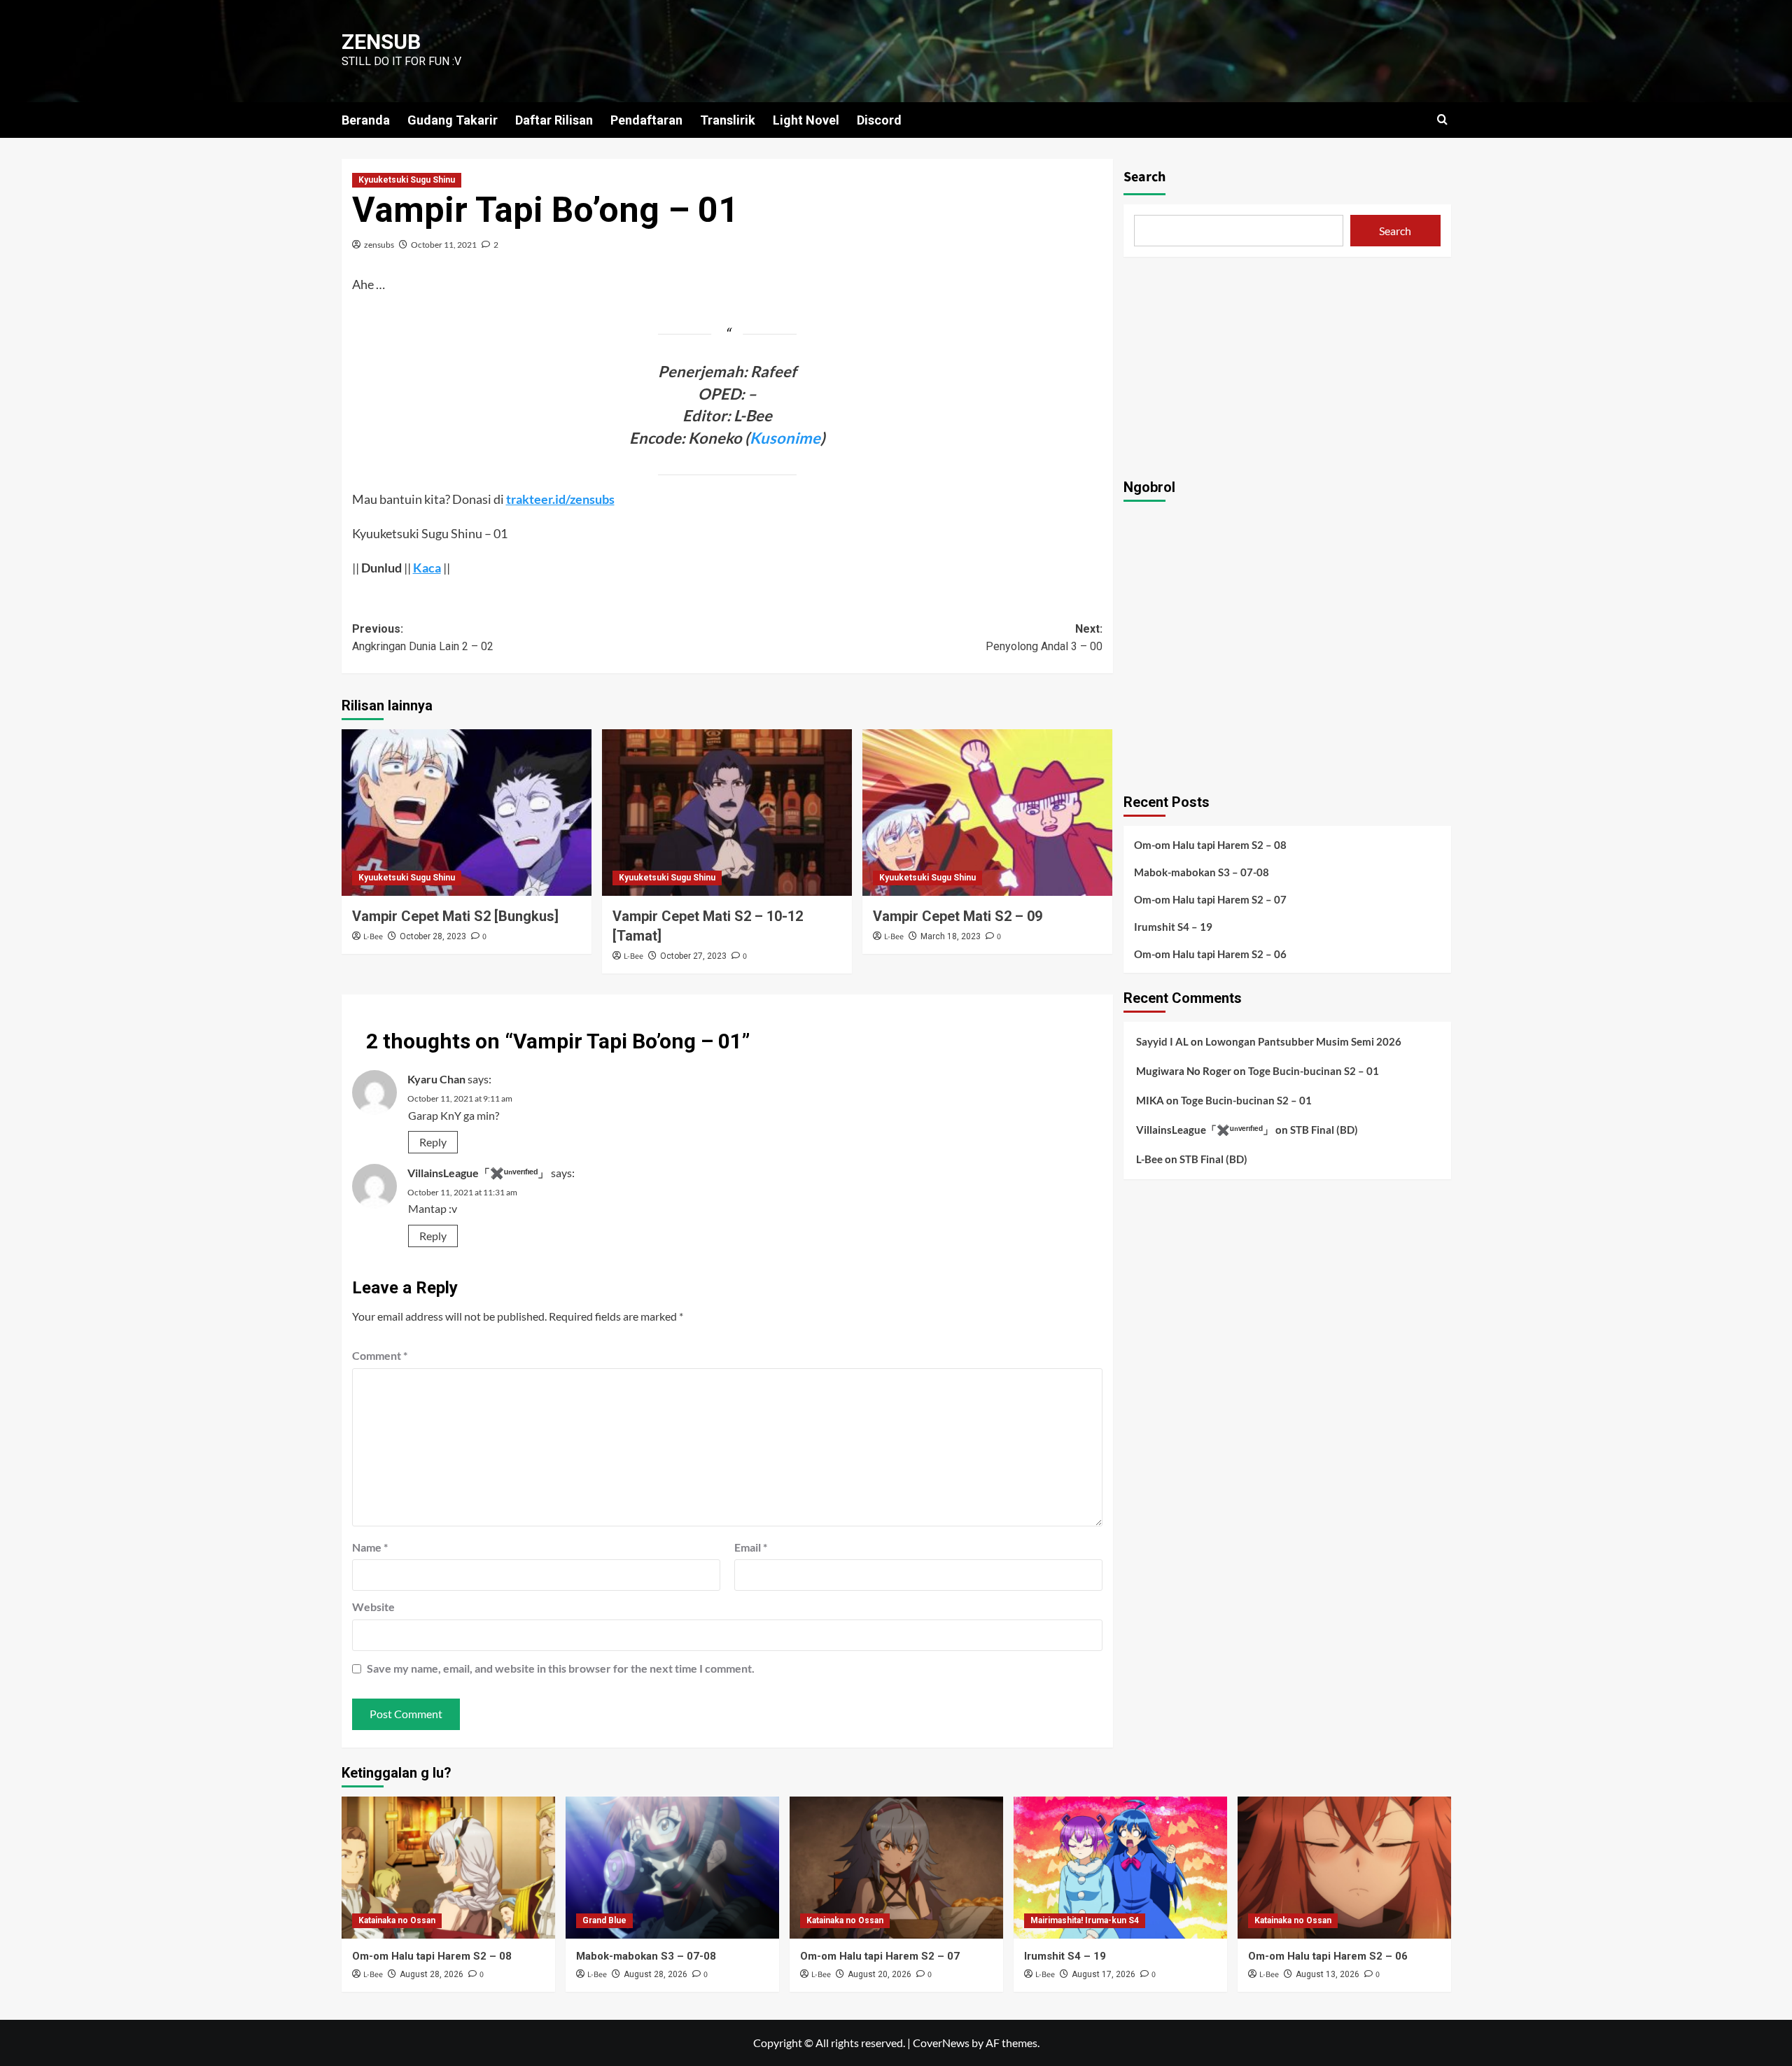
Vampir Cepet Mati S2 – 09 (958, 916)
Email (751, 1547)
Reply (433, 1142)
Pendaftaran (646, 120)
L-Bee (373, 937)
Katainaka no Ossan (397, 1920)
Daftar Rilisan (554, 120)
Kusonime (785, 438)
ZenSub (381, 42)
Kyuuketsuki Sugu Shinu (407, 180)
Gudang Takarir (453, 120)
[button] (1442, 119)
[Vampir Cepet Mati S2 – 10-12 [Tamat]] (727, 813)
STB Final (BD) (1324, 1129)
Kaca (427, 568)
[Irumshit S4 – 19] (1120, 1868)
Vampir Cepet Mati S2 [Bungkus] (455, 916)
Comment (380, 1355)
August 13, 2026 (1328, 1974)
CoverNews (941, 2043)
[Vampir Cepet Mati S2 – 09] (987, 813)
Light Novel (806, 120)
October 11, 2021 (444, 245)
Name (370, 1547)
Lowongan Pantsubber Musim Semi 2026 (1303, 1041)
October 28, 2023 (433, 936)
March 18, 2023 (951, 936)
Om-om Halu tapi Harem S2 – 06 (1210, 953)
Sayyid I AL (1162, 1041)
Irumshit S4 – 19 (1173, 926)
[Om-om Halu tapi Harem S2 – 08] (448, 1868)
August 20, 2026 (880, 1974)
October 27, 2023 (693, 956)
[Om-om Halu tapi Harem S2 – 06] (1344, 1868)
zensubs (379, 245)
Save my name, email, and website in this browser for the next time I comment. (561, 1668)
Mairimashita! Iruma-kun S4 (1085, 1920)
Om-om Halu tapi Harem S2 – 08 (1210, 844)
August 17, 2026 (1104, 1974)
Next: (1044, 638)
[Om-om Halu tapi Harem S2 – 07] (896, 1868)
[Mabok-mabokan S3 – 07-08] (672, 1868)
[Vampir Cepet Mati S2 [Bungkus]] (467, 813)
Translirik (728, 120)
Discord (879, 120)
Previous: (423, 638)
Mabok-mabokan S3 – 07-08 (1202, 871)
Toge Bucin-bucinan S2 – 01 (1314, 1070)
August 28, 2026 (432, 1974)
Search (1144, 177)
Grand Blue (604, 1920)
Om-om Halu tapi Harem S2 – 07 (1210, 899)
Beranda (366, 120)
